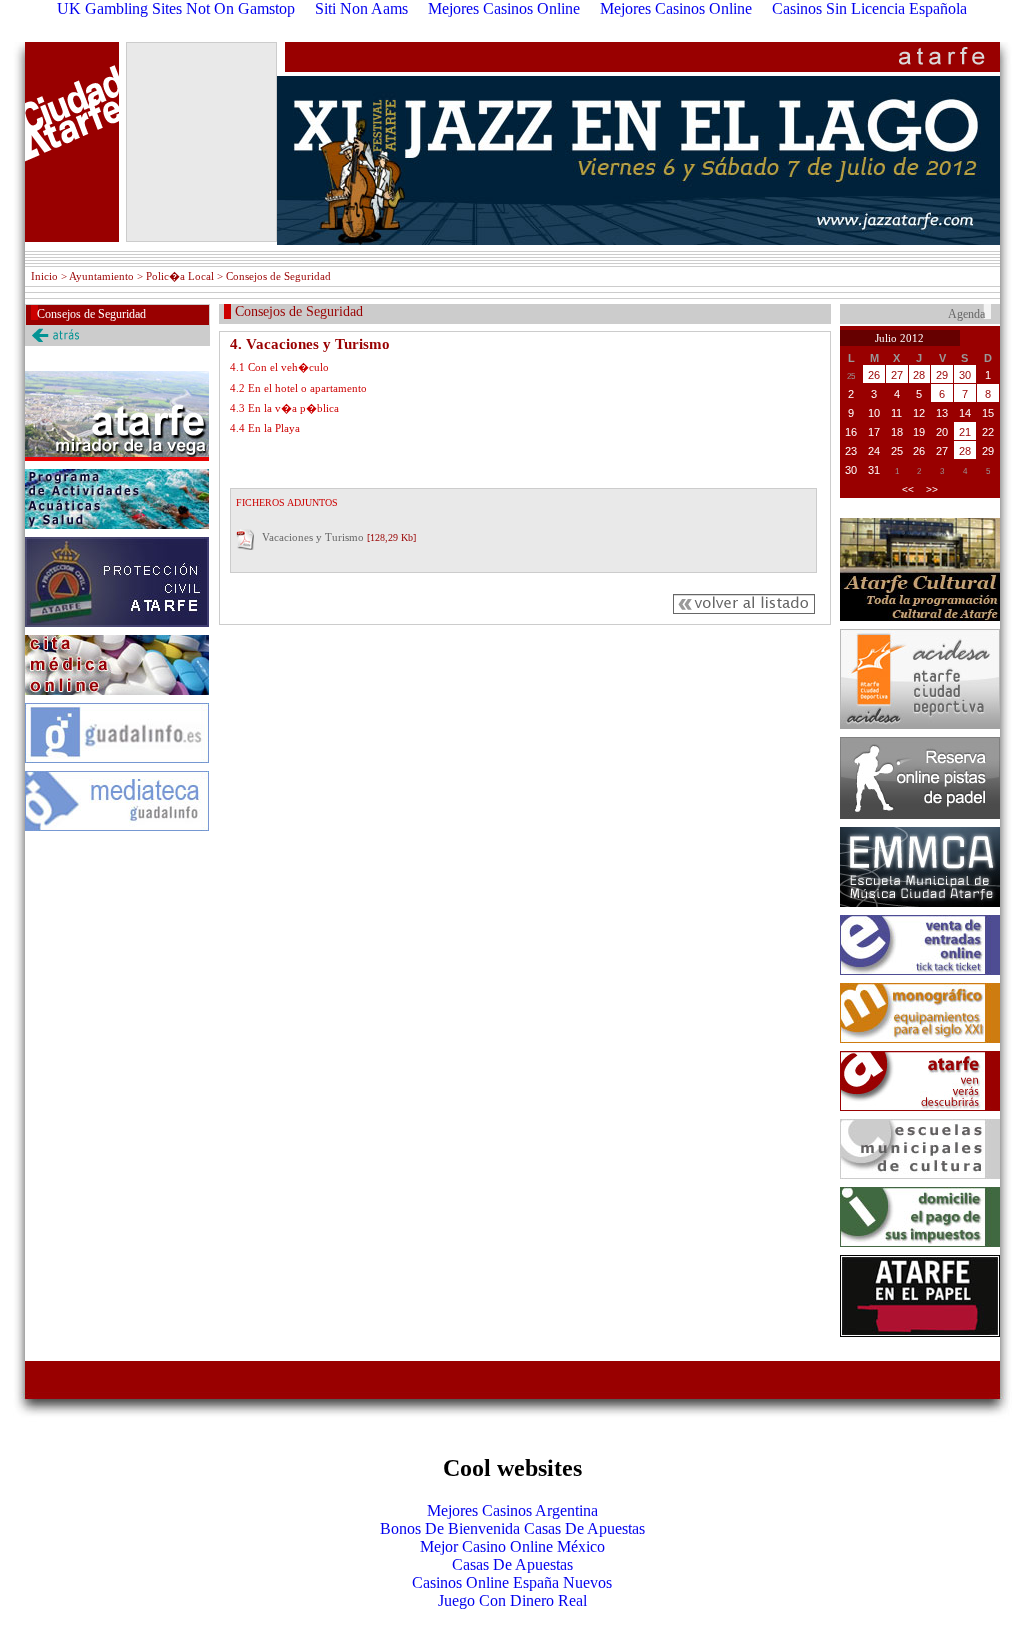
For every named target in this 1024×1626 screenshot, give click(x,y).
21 (965, 432)
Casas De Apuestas (512, 1564)
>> (932, 489)
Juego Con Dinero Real (512, 1600)
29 (942, 375)
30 (965, 375)
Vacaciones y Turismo (313, 537)
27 (897, 375)
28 (919, 375)
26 (874, 375)
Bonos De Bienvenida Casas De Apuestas (512, 1528)
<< (908, 489)
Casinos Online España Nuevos (512, 1582)
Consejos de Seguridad (91, 314)
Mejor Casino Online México (512, 1546)
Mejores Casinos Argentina (512, 1510)
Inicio (44, 276)
